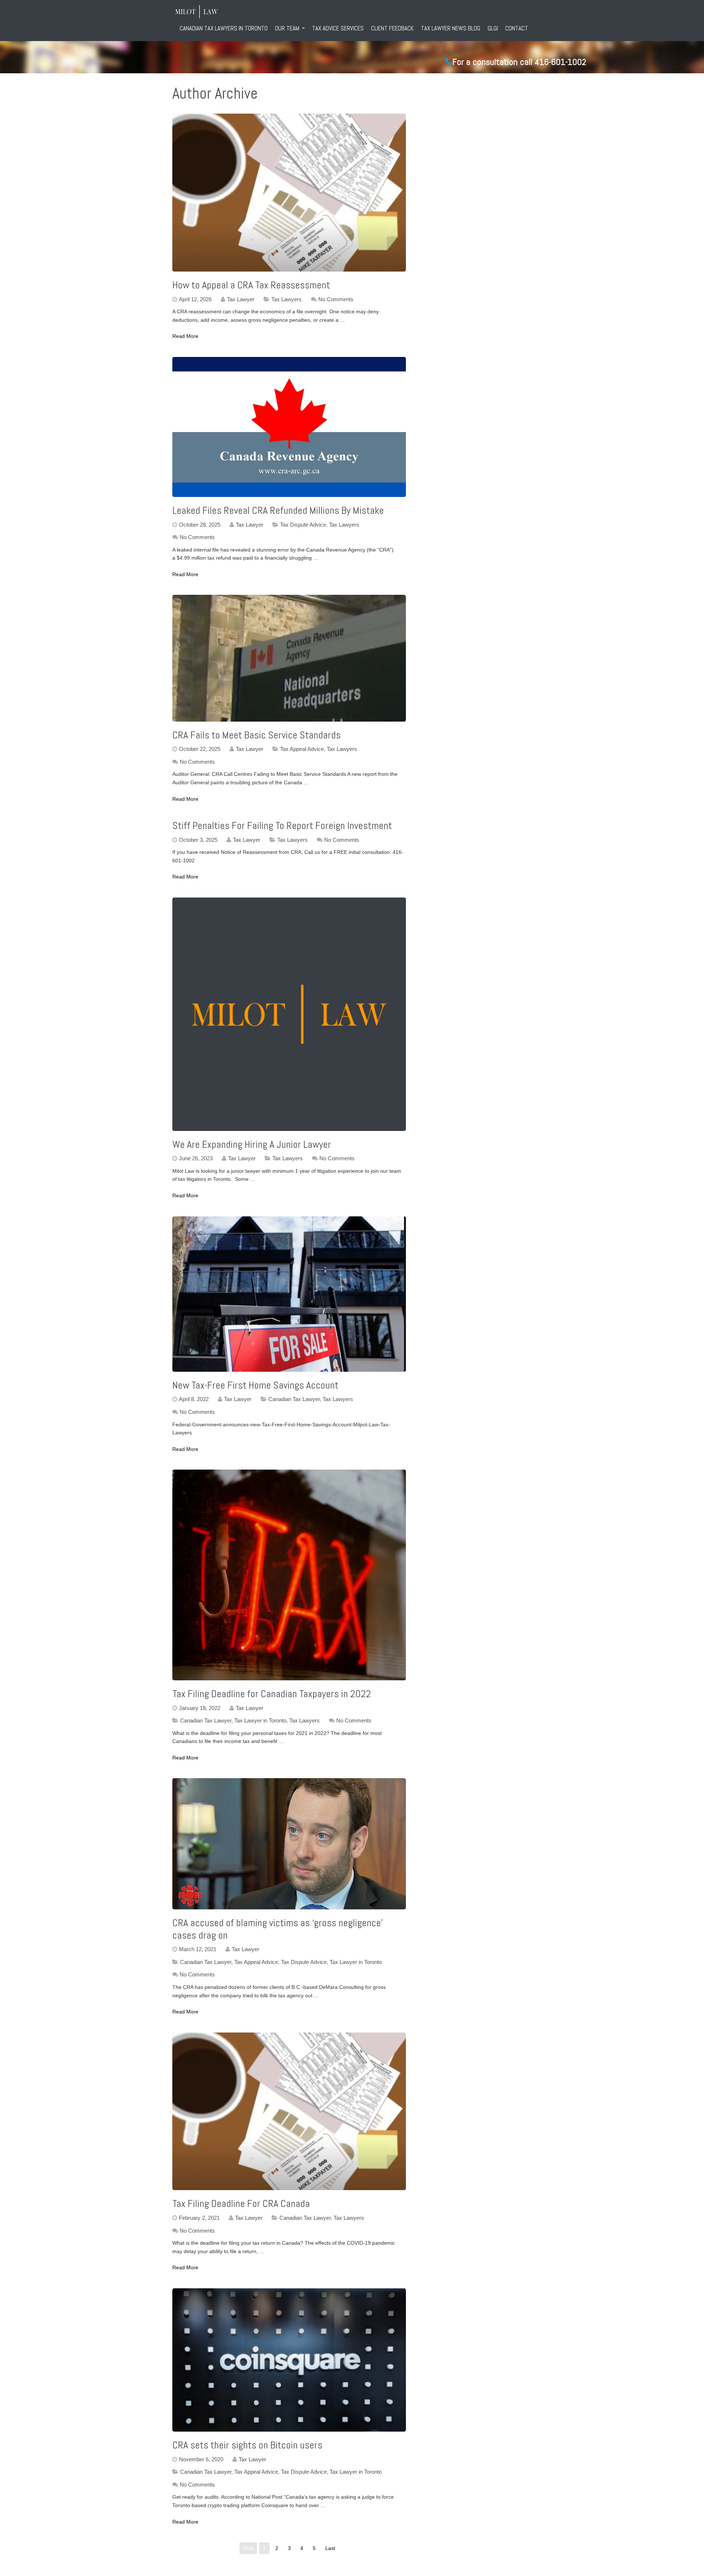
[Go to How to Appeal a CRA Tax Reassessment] (289, 193)
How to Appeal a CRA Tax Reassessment (251, 285)
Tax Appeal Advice (302, 749)
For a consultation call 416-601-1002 (519, 62)
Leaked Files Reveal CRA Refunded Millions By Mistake (278, 510)
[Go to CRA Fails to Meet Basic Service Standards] (289, 658)
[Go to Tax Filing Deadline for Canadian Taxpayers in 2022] (289, 1575)
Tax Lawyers (287, 299)
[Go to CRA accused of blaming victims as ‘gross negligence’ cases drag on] (289, 1844)
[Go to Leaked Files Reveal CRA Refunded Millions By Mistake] (289, 427)
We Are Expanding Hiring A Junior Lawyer (252, 1144)
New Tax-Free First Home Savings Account (255, 1385)
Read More (185, 336)
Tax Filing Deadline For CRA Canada (241, 2203)
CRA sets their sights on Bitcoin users (247, 2445)
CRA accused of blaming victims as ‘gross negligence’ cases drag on (278, 1929)
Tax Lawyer (241, 299)
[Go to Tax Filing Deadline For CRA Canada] (289, 2111)
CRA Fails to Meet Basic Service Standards (256, 735)
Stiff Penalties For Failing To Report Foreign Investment (282, 826)
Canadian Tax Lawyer (294, 1399)
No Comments (336, 299)
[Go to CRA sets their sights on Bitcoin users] (289, 2360)
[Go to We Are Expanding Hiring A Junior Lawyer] (289, 1014)
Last (330, 2548)
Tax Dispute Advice (303, 525)
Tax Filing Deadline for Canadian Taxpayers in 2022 (272, 1694)
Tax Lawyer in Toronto (260, 1720)
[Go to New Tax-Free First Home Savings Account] (289, 1294)
